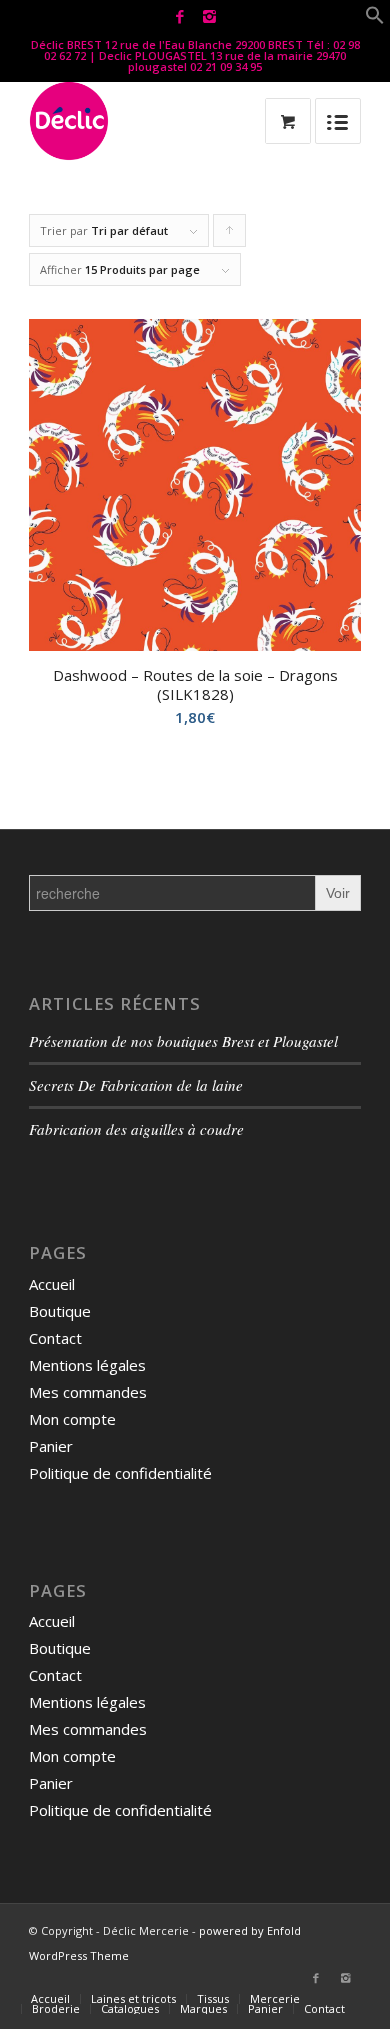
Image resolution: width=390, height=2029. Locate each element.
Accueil (52, 1284)
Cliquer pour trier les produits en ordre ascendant (230, 235)
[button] (375, 19)
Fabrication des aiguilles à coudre (136, 1129)
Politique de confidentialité (120, 1473)
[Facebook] (180, 16)
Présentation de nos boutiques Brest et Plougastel (183, 1041)
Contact (55, 1338)
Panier (51, 1446)
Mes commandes (88, 1392)
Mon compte (72, 1419)
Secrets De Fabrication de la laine (136, 1085)
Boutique (60, 1311)
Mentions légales (87, 1365)
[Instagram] (209, 16)
